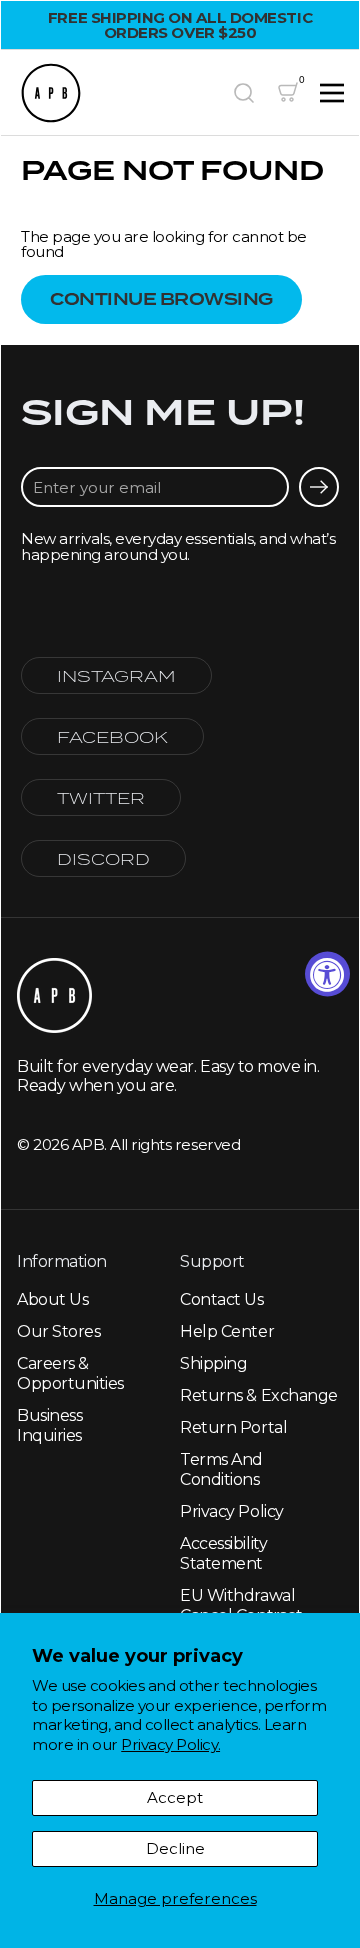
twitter (101, 797)
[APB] (117, 93)
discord (103, 858)
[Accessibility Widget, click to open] (327, 974)
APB (88, 1144)
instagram (116, 675)
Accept (175, 1797)
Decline (175, 1848)
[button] (244, 93)
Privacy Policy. (170, 1744)
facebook (112, 736)
